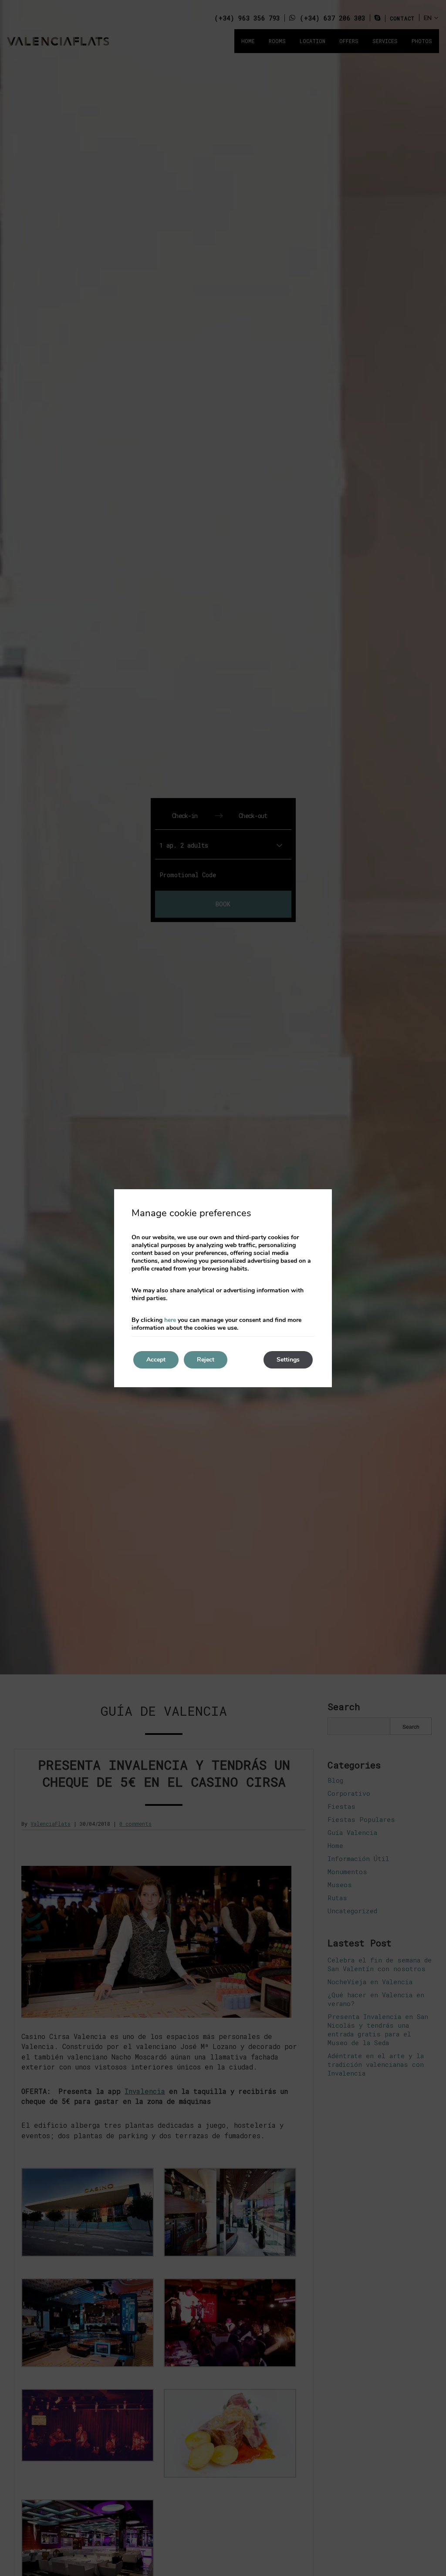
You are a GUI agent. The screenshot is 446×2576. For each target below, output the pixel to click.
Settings (288, 1360)
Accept (156, 1360)
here (170, 1320)
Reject (206, 1360)
